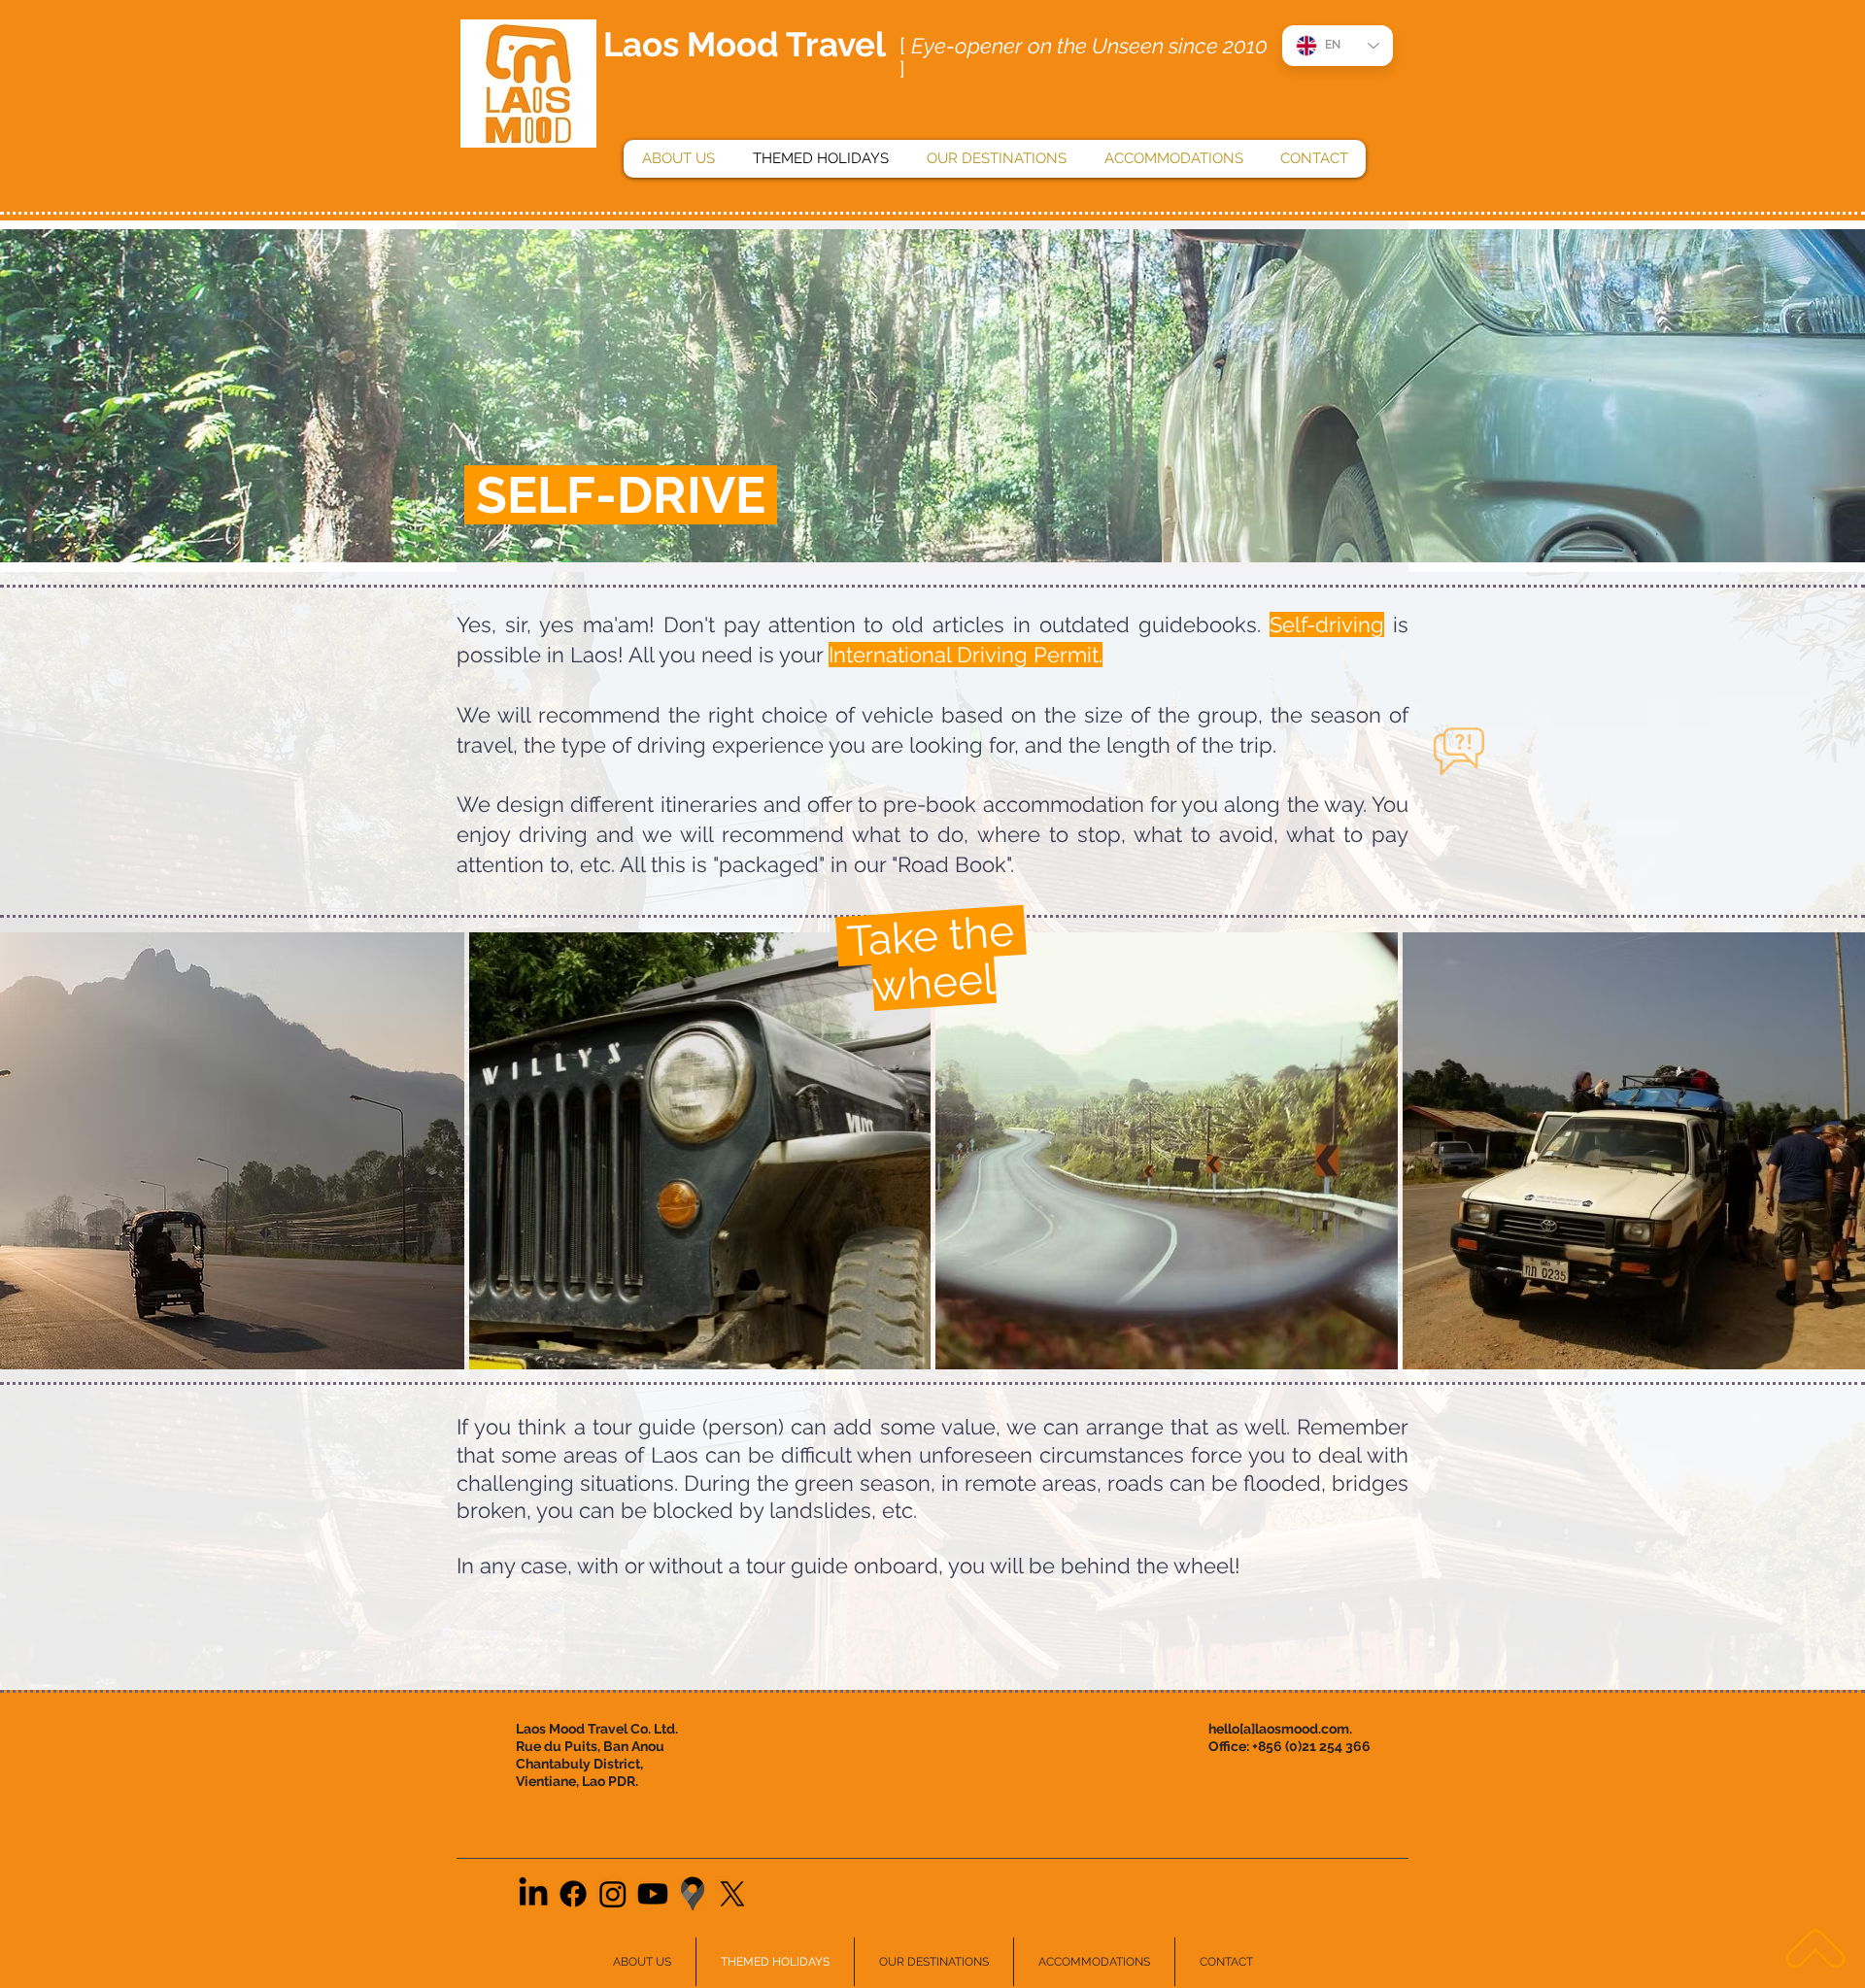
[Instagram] (613, 1894)
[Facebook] (573, 1894)
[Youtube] (653, 1894)
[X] (732, 1894)
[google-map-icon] (693, 1894)
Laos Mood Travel (745, 44)
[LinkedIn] (533, 1894)
